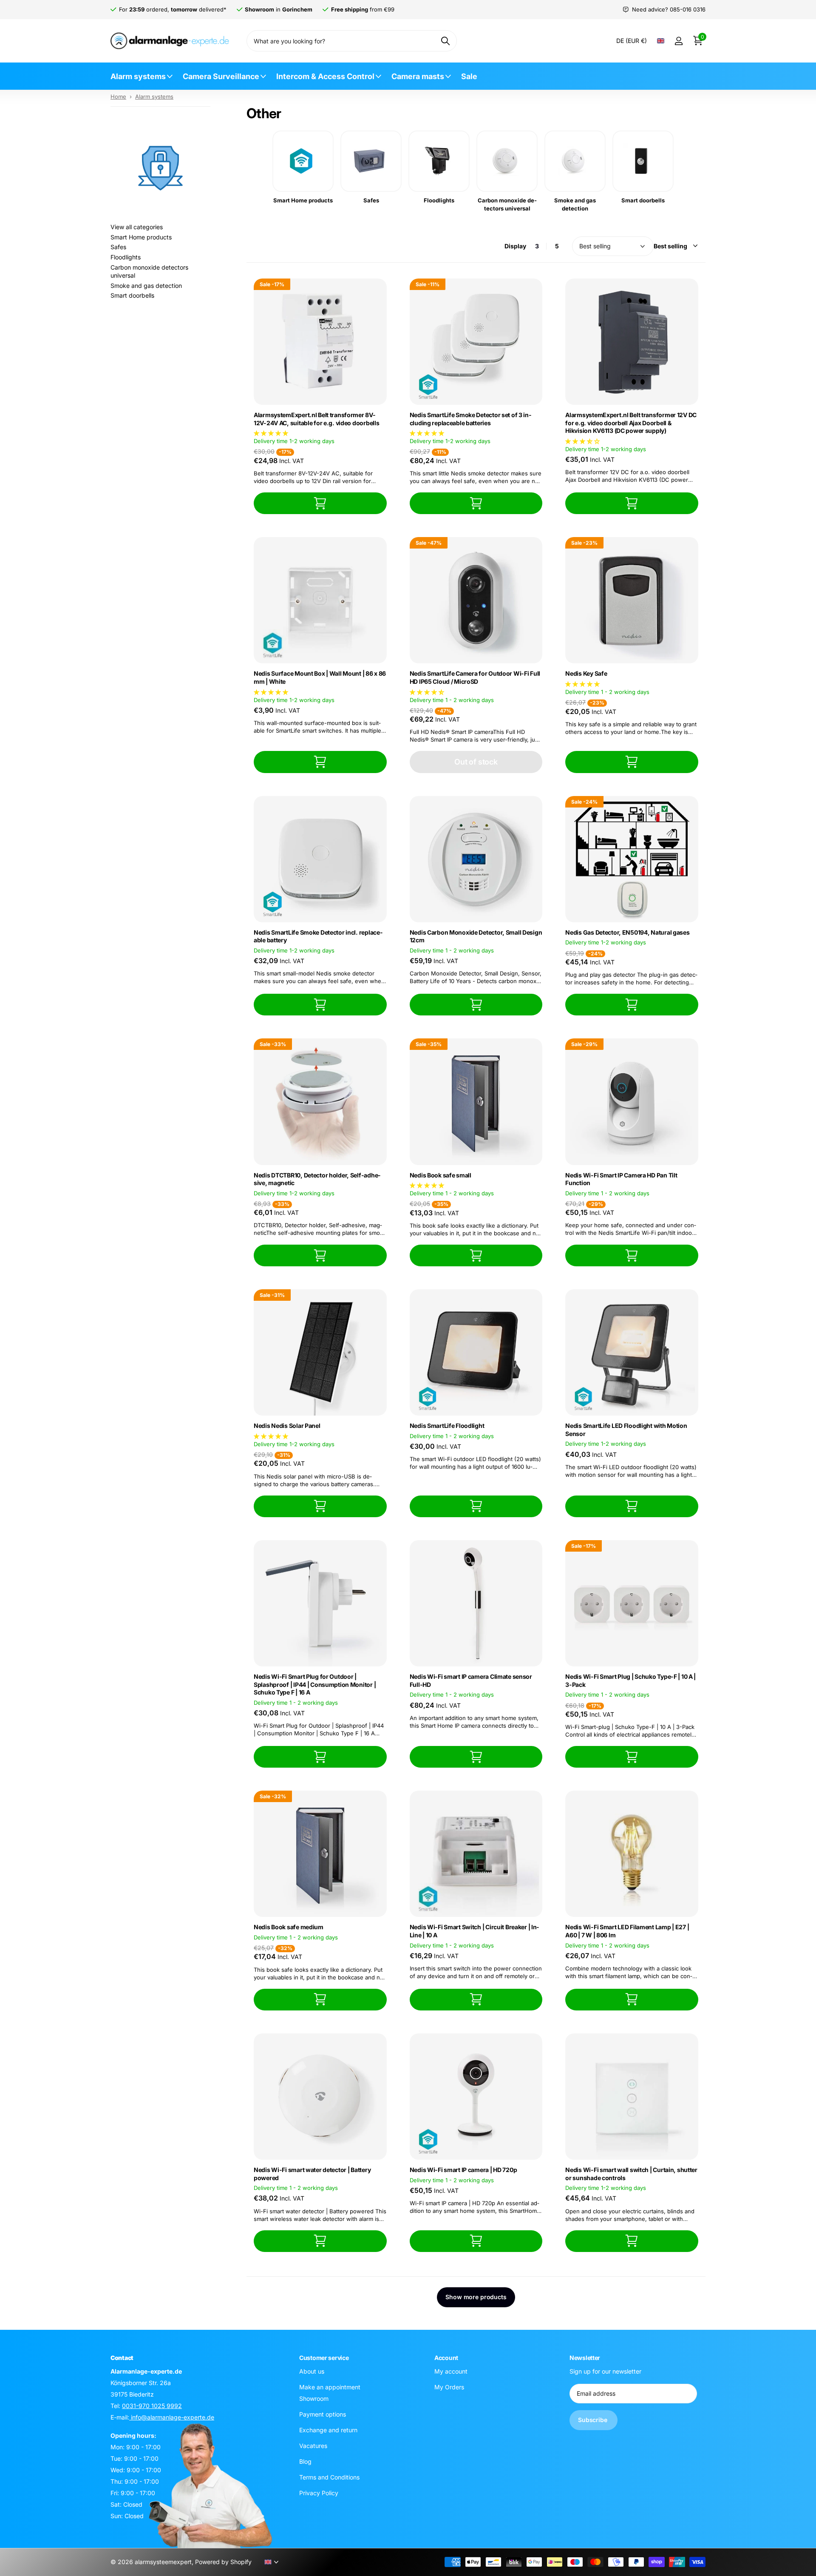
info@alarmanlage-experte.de (172, 2417)
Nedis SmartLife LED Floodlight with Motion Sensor (626, 1430)
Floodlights (126, 257)
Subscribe (594, 2420)
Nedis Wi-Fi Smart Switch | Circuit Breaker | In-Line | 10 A (475, 1931)
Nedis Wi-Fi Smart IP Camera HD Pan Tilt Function (621, 1179)
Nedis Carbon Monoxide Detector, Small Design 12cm (476, 936)
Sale (469, 76)
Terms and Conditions (329, 2477)
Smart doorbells (132, 295)
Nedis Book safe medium (289, 1927)
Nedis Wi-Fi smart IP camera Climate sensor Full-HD (471, 1680)
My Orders (449, 2387)
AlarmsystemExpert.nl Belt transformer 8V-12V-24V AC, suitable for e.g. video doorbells (316, 419)
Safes (118, 247)
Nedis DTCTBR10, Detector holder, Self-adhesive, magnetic (317, 1179)
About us (312, 2371)
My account (451, 2371)
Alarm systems (138, 76)
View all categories (137, 227)
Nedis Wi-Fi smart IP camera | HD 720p (463, 2170)
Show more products (476, 2297)
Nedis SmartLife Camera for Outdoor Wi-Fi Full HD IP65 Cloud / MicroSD (475, 677)
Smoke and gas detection (146, 286)
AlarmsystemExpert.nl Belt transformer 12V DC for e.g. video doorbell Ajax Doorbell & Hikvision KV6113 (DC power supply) (631, 423)
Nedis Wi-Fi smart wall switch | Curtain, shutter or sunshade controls (631, 2174)
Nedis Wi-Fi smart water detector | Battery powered (312, 2174)
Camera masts (418, 76)
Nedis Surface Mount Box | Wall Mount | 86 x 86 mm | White (320, 677)
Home (118, 97)
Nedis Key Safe (586, 673)
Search (445, 41)
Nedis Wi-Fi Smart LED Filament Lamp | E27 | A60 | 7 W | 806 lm (627, 1931)
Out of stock (476, 762)
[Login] (679, 41)
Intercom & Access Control (325, 76)
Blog (305, 2461)
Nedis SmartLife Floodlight (447, 1426)
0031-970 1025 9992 (152, 2406)
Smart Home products (141, 237)
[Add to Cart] (320, 503)
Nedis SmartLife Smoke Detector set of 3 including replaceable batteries (470, 419)
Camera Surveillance (221, 76)
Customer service (324, 2358)
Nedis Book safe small (441, 1175)
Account (446, 2358)
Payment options (323, 2414)
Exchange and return (328, 2430)
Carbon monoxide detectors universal (149, 272)
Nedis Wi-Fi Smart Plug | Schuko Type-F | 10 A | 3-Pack (630, 1680)
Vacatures (313, 2446)
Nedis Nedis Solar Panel (287, 1426)
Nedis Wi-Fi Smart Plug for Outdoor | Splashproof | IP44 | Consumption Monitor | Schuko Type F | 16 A (315, 1684)
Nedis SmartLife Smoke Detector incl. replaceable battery (318, 936)
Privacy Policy (319, 2493)
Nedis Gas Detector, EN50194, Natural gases (627, 932)
